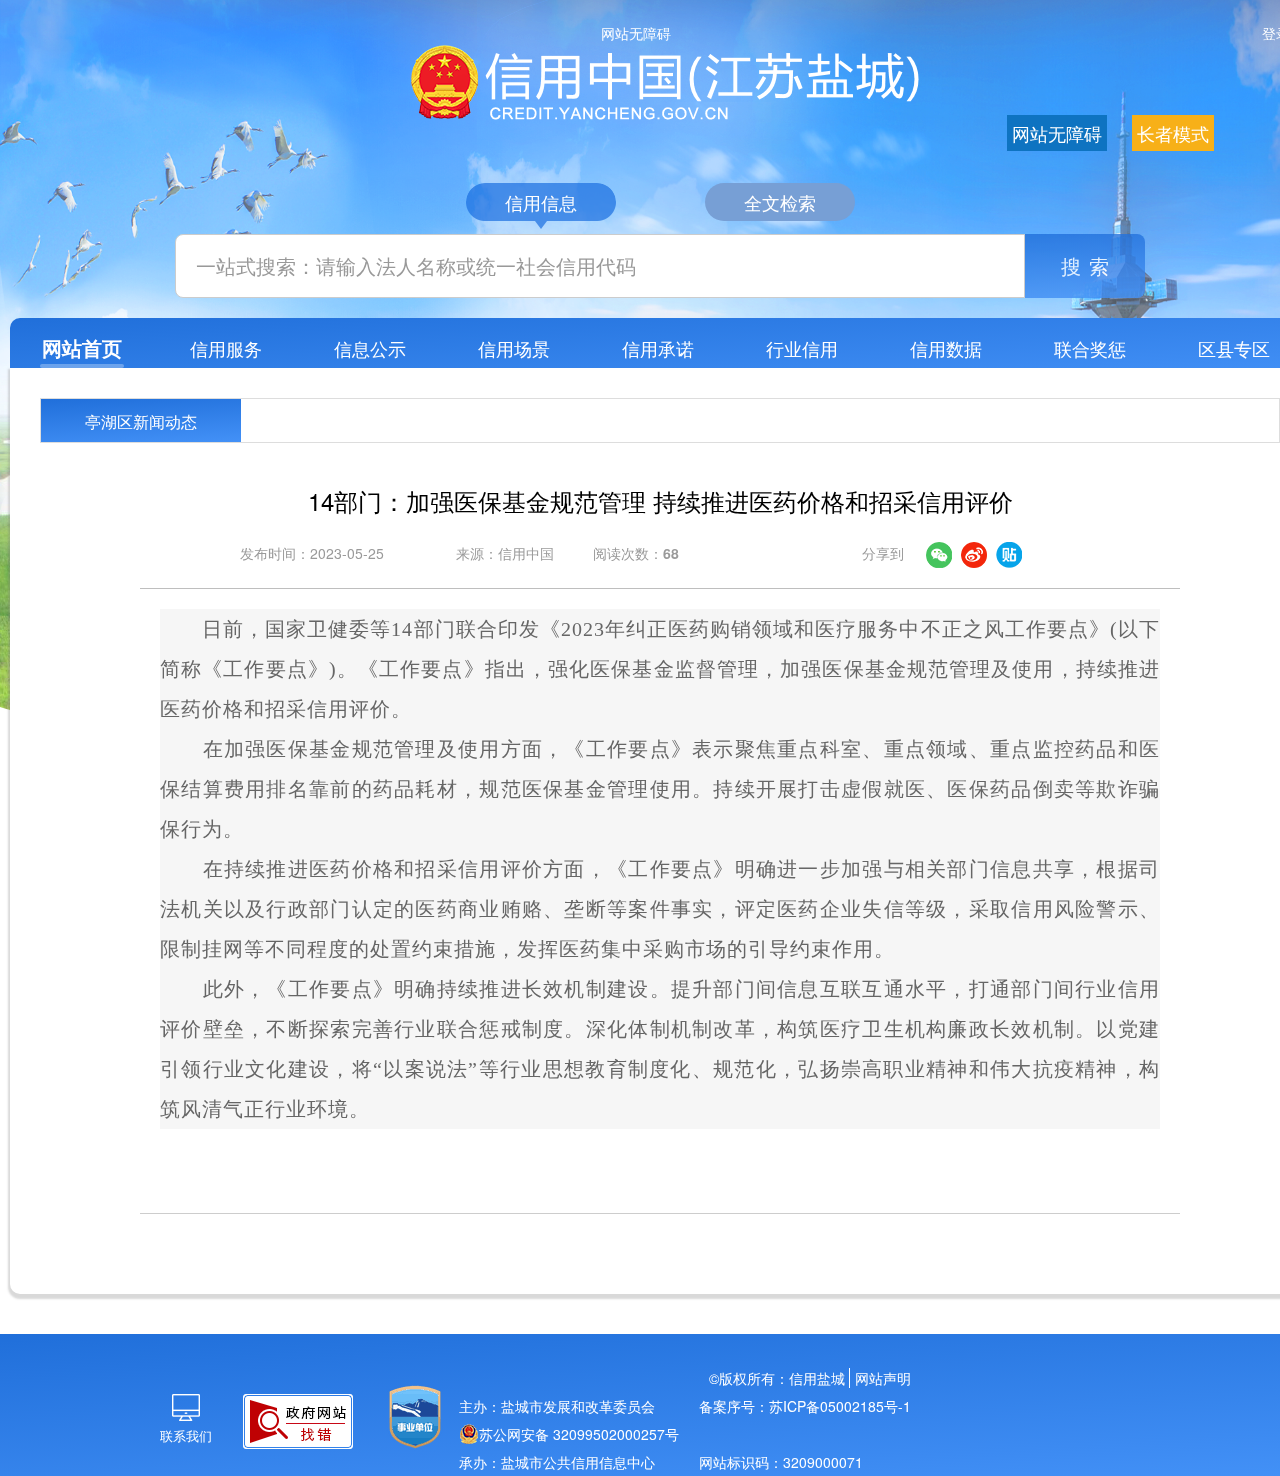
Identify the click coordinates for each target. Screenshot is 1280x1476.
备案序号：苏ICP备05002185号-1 (805, 1406)
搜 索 (1085, 265)
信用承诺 (658, 348)
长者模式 (1173, 133)
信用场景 (514, 348)
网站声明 (883, 1378)
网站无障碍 (636, 33)
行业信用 (802, 348)
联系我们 (186, 1435)
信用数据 (946, 348)
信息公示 (370, 348)
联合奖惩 (1090, 348)
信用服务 (226, 348)
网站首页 (82, 347)
